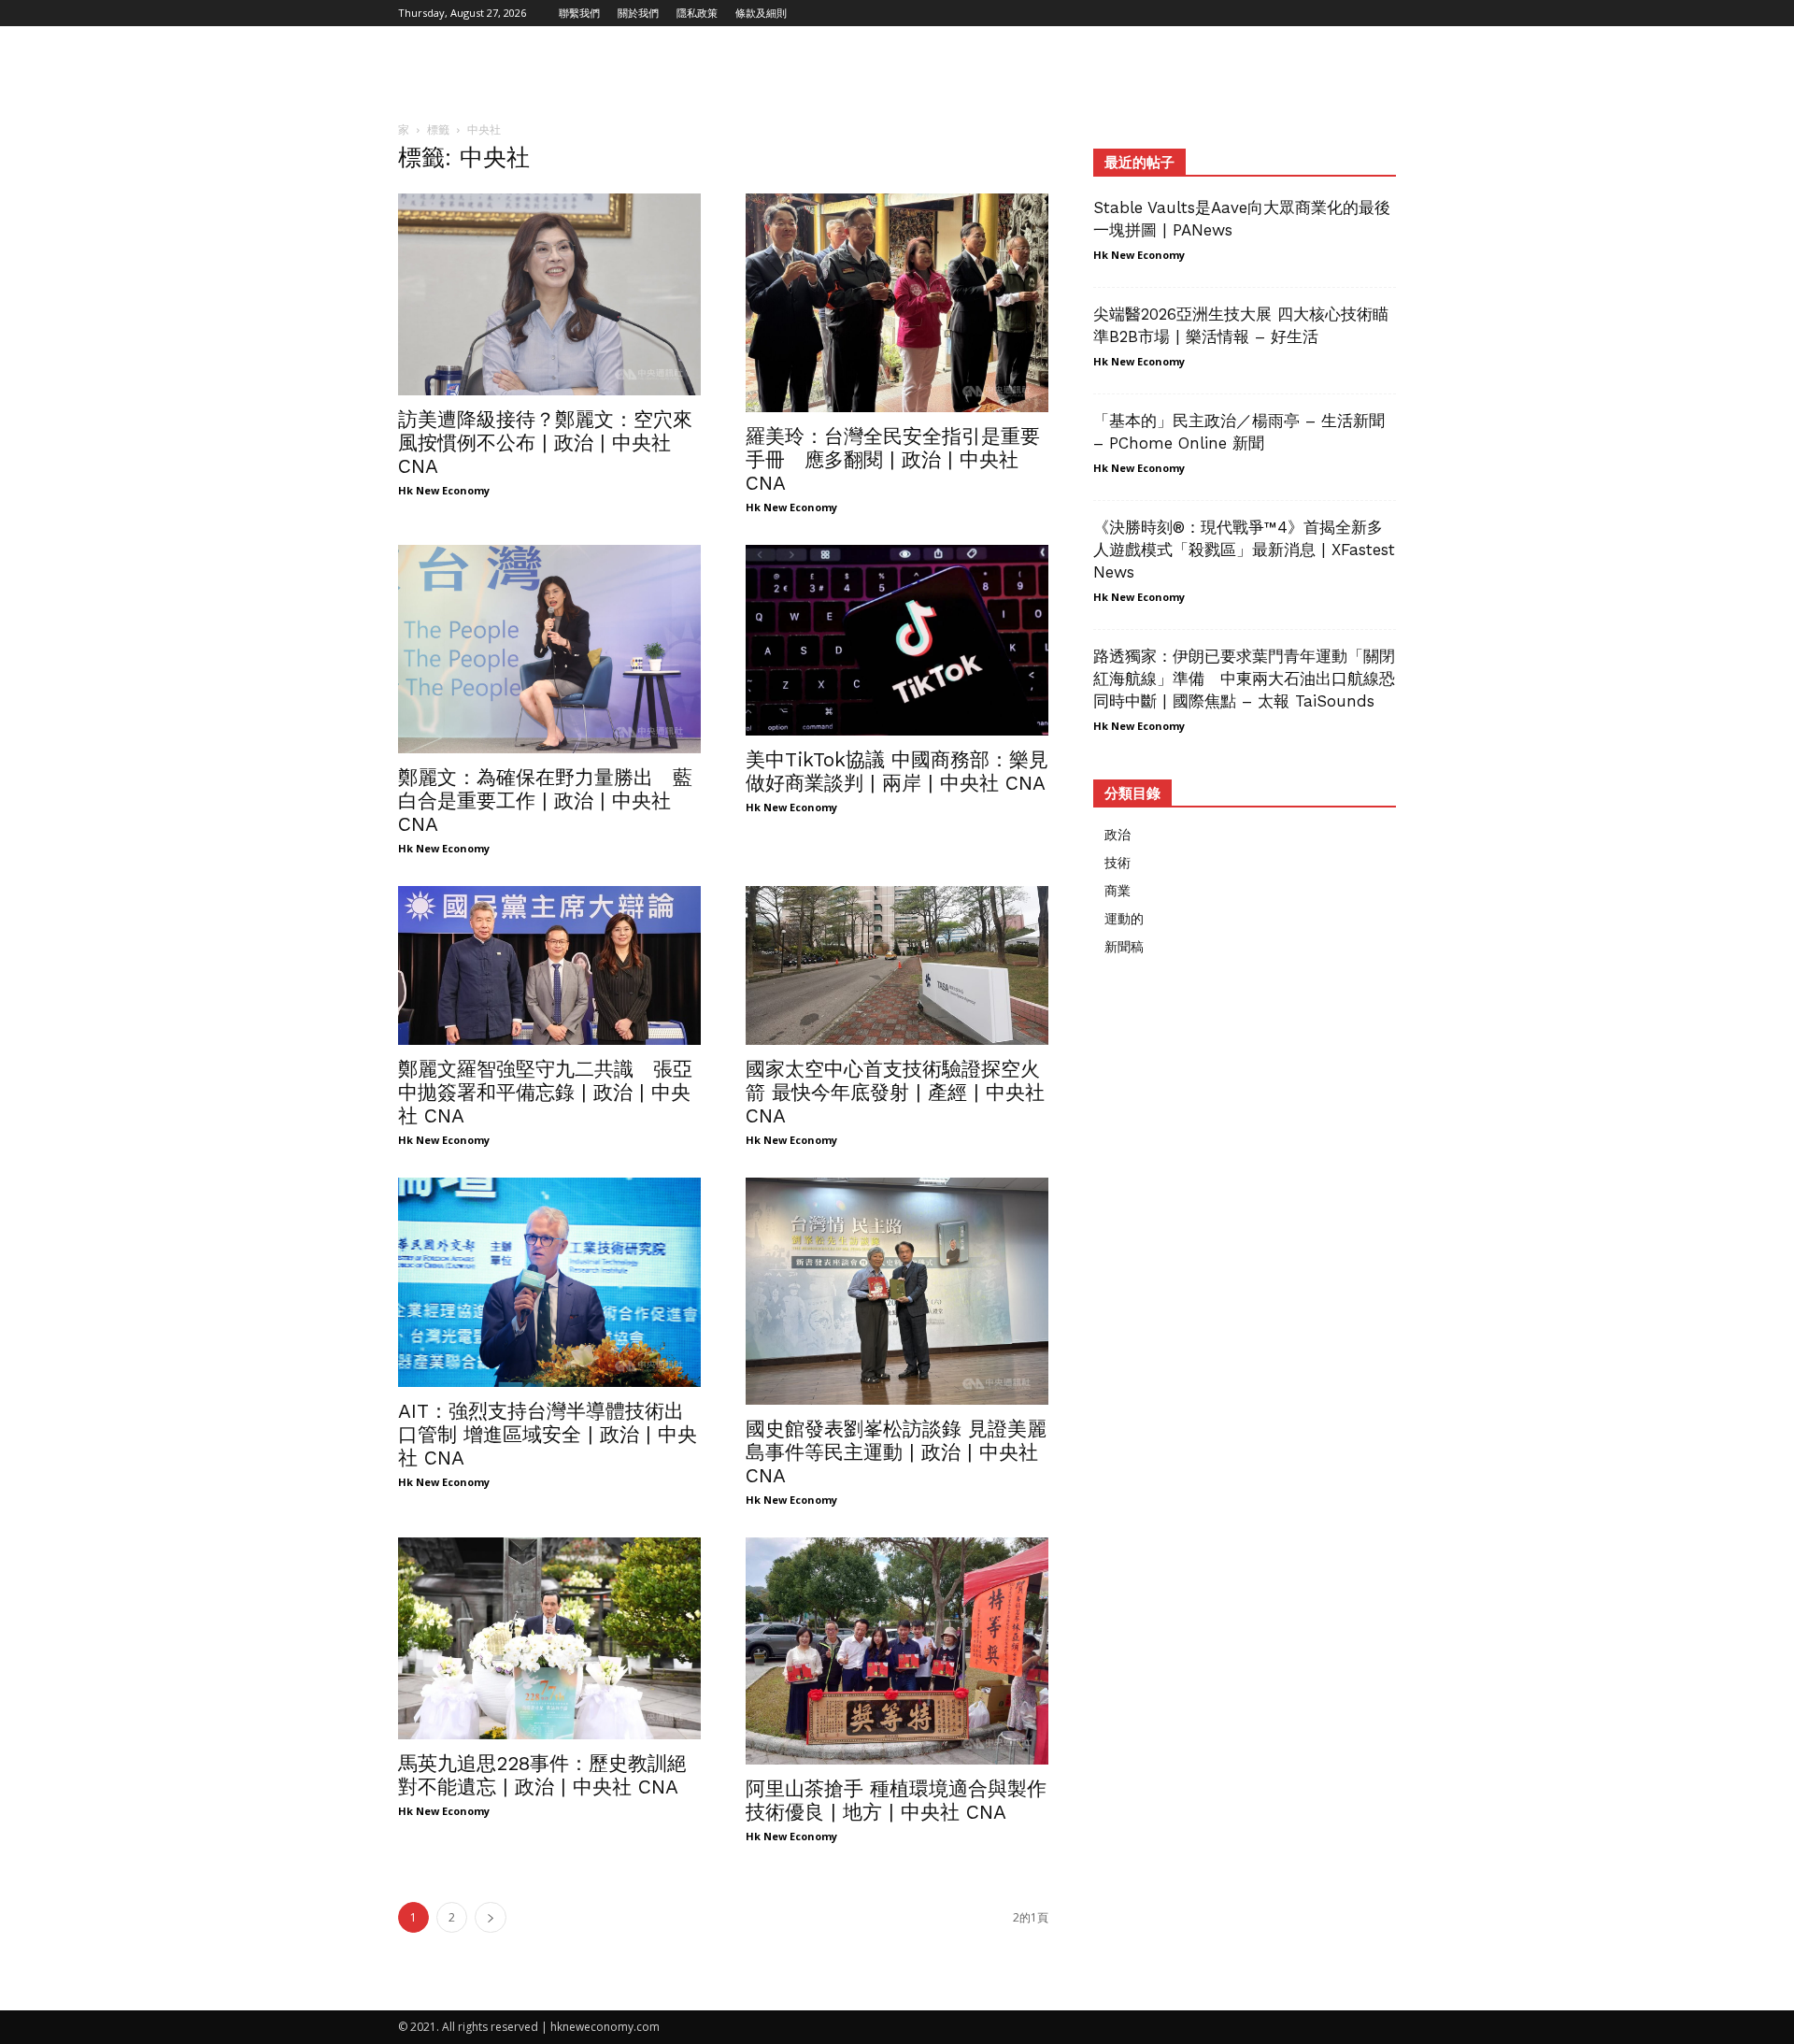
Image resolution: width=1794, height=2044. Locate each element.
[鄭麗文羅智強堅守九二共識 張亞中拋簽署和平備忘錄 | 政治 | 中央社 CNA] (549, 965)
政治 (1118, 834)
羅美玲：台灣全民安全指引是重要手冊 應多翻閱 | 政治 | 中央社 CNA (893, 459)
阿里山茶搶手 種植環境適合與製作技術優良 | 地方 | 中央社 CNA (896, 1800)
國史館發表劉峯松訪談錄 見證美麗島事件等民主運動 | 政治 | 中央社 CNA (896, 1452)
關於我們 (638, 13)
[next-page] (491, 1917)
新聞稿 (1124, 946)
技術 (1118, 862)
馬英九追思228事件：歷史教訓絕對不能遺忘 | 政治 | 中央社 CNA (542, 1775)
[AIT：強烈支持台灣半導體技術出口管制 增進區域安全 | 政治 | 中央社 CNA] (549, 1282)
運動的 (1124, 918)
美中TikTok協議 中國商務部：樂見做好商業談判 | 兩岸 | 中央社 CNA (897, 771)
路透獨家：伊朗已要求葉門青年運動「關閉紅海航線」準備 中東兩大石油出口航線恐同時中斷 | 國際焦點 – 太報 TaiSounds (1244, 679)
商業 (1118, 890)
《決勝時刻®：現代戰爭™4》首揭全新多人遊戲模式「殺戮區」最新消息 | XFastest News (1244, 550)
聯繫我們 (579, 13)
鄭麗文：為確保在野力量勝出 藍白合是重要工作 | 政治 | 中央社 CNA (545, 800)
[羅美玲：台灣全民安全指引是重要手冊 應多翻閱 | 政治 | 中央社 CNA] (897, 303)
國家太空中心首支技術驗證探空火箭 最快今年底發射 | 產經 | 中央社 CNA (895, 1092)
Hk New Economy (444, 490)
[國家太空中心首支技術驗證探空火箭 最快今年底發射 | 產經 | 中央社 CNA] (897, 965)
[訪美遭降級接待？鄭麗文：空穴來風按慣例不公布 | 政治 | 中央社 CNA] (549, 294)
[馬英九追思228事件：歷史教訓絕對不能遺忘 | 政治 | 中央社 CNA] (549, 1638)
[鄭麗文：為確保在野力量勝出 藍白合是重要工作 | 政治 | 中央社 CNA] (549, 649)
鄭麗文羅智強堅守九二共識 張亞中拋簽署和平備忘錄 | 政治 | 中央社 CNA (545, 1092)
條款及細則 (761, 13)
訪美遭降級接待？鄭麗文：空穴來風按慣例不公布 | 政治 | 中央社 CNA (545, 443)
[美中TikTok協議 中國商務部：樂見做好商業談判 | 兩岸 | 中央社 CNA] (897, 640)
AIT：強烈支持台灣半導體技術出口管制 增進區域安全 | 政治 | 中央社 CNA (548, 1434)
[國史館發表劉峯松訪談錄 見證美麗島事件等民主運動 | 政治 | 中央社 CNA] (897, 1291)
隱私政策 (697, 13)
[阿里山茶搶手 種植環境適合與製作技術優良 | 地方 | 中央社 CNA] (897, 1651)
